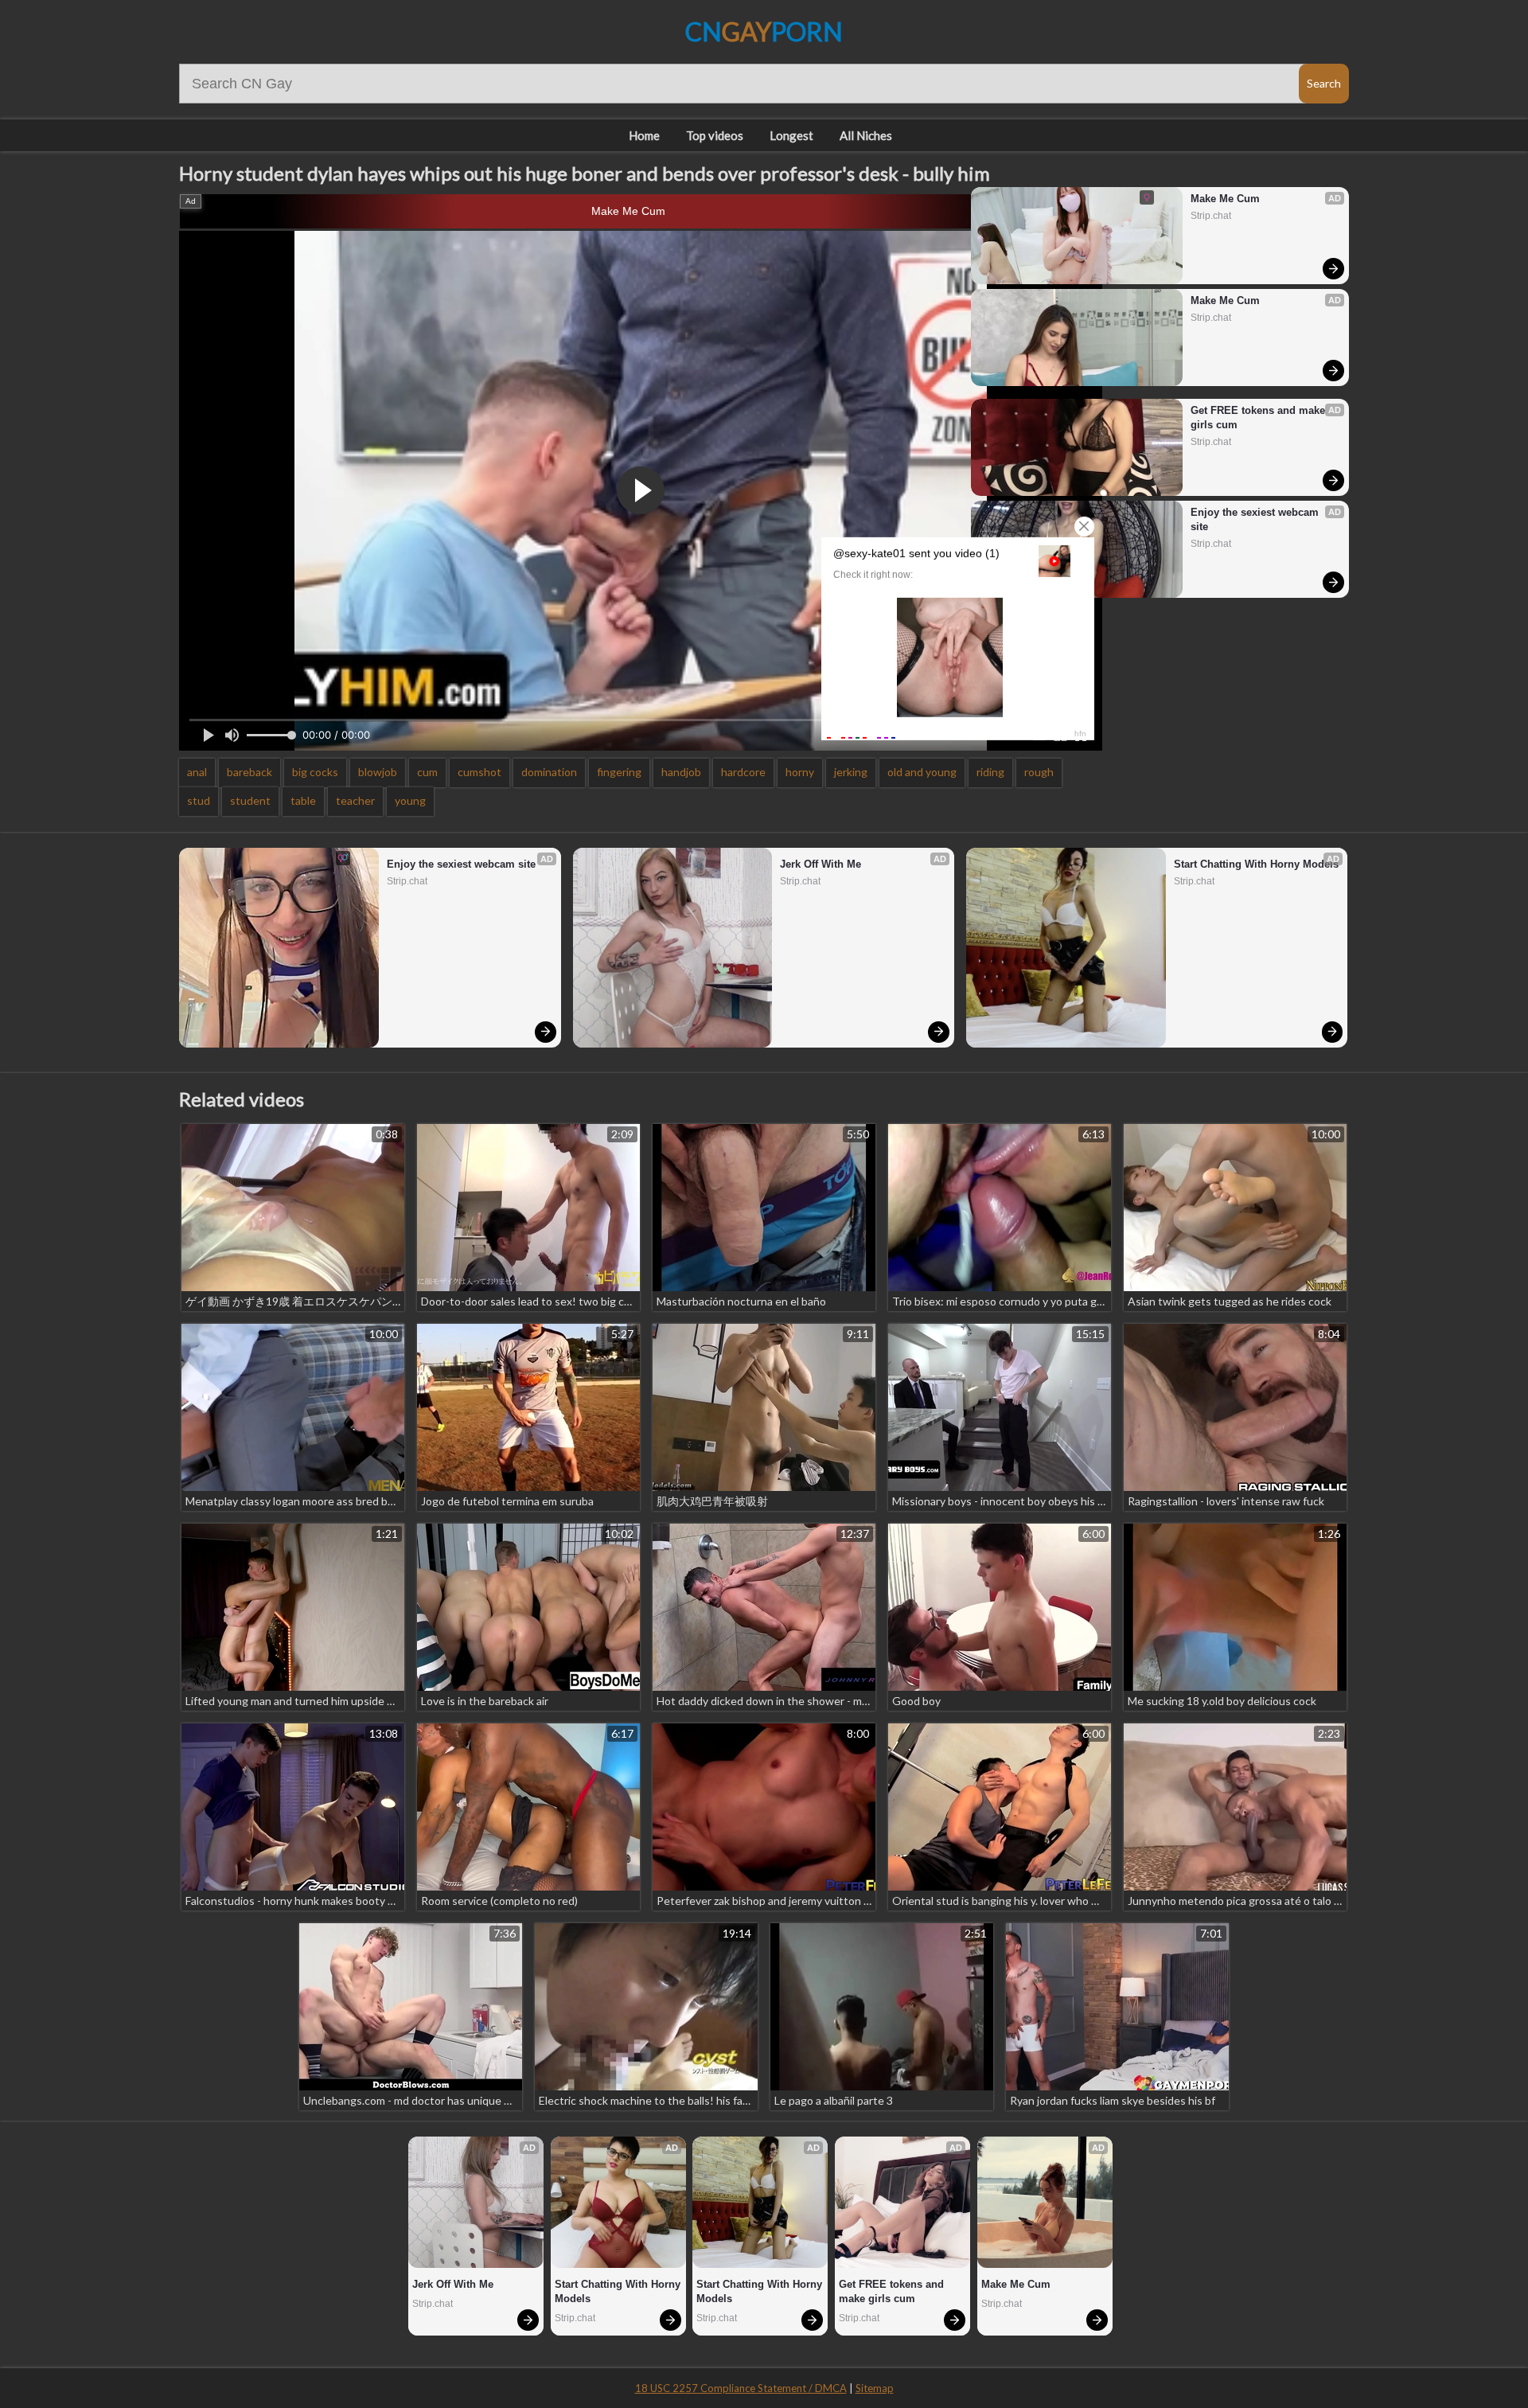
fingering (619, 772)
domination (549, 772)
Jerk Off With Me (821, 864)
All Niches (866, 135)
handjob (681, 772)
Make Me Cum (628, 211)
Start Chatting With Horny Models (1256, 864)
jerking (851, 772)
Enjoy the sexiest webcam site (1256, 519)
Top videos (715, 135)
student (250, 800)
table (303, 800)
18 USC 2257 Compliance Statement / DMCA (741, 2388)
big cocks (315, 772)
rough (1039, 772)
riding (990, 772)
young (410, 800)
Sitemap (875, 2388)
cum (427, 772)
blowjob (378, 772)
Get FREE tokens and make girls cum (1259, 418)
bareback (249, 772)
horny (800, 772)
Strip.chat (1211, 216)
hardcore (743, 772)
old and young (922, 772)
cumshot (479, 772)
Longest (791, 135)
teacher (355, 800)
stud (199, 800)
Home (644, 135)
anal (197, 772)
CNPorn (764, 31)
